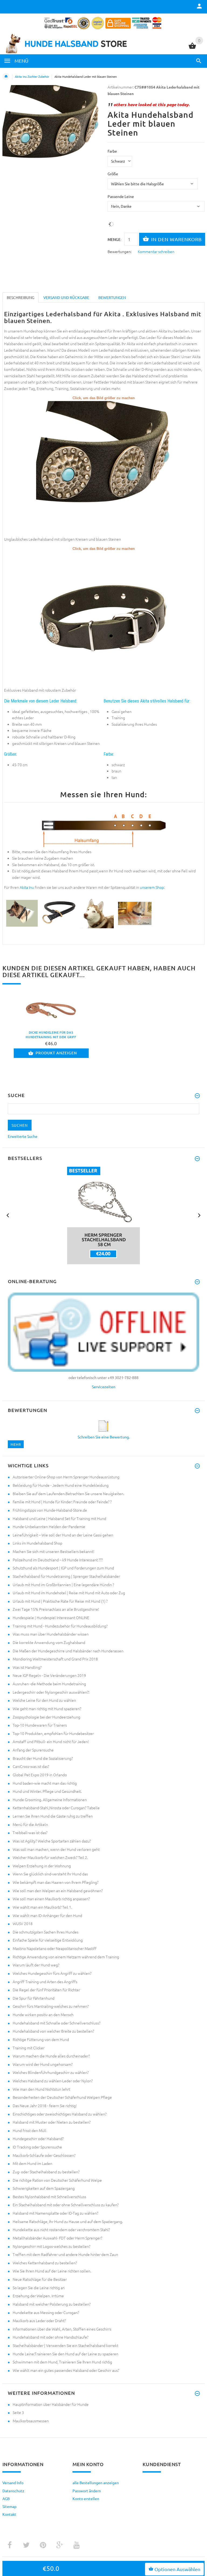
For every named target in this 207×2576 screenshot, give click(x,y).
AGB (6, 2498)
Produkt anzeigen (56, 1053)
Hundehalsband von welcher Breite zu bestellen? (53, 2031)
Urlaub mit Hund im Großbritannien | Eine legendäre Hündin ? (63, 1585)
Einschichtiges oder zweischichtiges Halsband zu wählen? (60, 2114)
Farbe (112, 151)
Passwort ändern (87, 2491)
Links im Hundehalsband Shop (37, 1543)
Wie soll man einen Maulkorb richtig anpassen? (51, 1899)
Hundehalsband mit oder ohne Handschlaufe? (51, 2337)
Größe (113, 174)
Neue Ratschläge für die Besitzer (40, 2279)
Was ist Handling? (27, 1667)
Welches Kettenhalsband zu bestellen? (45, 2263)
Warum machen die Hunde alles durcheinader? (51, 2056)
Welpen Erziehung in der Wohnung (42, 1866)
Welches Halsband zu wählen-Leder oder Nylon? (53, 2081)
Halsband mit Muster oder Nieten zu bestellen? (52, 2122)
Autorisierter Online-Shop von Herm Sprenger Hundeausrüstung (66, 1477)
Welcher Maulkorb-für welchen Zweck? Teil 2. (50, 1857)
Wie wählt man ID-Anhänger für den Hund (47, 1915)
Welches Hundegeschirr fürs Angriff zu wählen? (52, 1973)
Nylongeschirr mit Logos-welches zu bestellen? (51, 2246)
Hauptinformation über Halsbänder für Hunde (51, 2404)
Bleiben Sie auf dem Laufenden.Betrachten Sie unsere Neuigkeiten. (68, 1494)
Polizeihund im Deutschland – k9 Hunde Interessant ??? (58, 1560)
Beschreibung (20, 297)
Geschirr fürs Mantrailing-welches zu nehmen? (51, 2006)
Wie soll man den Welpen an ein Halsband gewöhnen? (58, 1891)
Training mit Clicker (29, 2048)
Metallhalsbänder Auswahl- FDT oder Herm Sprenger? (57, 2238)
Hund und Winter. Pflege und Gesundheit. (47, 1791)
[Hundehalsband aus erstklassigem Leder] (103, 468)
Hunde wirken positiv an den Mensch (43, 2015)
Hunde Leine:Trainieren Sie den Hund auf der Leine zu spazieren (65, 2354)
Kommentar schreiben (156, 251)
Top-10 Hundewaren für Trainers (40, 1725)
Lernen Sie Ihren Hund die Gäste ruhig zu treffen (53, 1816)
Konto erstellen (86, 2498)
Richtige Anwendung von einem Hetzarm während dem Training (66, 1957)
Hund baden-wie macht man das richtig (45, 1783)
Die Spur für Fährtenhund (34, 1998)
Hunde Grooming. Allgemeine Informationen (50, 1800)
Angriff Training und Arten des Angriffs (45, 1982)
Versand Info (13, 2483)
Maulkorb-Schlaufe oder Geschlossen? (44, 2155)
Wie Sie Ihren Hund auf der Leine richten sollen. (52, 2271)
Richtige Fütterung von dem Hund (41, 2039)
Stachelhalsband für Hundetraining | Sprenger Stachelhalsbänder (66, 1576)
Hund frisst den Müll (30, 2130)
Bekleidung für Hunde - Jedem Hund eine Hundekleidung (61, 1485)
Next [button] (199, 1215)
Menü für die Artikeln (30, 1824)
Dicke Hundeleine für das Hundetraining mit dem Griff (51, 1035)
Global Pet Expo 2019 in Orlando (40, 1775)
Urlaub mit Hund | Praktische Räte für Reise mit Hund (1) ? (60, 1601)
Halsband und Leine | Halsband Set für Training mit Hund (59, 1518)
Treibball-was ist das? (30, 1832)
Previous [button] (8, 1215)
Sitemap (9, 2506)
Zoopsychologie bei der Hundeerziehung (46, 1717)
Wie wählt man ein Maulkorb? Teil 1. (42, 1907)
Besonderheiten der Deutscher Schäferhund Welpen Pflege (62, 2097)
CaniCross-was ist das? (31, 1766)
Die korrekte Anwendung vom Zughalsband (49, 1642)
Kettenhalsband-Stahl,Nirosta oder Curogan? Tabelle (56, 1808)
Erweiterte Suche (23, 1136)
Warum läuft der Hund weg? (36, 1965)
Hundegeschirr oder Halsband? (38, 2138)
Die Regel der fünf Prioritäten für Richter (46, 1990)
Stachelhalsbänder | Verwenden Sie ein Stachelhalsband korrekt (65, 2345)
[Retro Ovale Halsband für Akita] (59, 913)
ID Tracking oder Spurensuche (37, 2147)
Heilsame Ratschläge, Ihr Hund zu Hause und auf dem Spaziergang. (68, 2221)
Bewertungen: (120, 251)
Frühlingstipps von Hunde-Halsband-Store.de (50, 1510)
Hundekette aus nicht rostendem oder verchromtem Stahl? (61, 2229)
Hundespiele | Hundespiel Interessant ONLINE (51, 1617)
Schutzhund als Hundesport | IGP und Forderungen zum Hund (63, 1568)
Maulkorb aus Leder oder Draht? (39, 2321)
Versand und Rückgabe (66, 297)
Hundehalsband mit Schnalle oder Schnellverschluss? (56, 2023)
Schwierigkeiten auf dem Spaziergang (44, 2188)
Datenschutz (13, 2491)
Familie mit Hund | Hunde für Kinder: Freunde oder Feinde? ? (62, 1502)
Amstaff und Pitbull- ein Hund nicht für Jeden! (51, 1741)
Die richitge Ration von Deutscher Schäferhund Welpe (57, 2180)
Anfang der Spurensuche (33, 1750)
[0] (192, 48)
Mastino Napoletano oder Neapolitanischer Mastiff (55, 1948)
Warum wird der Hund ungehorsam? (43, 2064)
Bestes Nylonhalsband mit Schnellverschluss (49, 2197)
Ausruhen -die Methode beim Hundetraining (49, 1684)
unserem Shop (152, 887)
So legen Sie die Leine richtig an (39, 2288)
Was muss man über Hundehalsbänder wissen (51, 1634)
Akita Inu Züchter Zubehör (32, 76)
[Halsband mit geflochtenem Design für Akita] (97, 913)
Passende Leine (121, 196)
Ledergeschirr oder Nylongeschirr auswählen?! (51, 1692)
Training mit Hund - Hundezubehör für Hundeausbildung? (60, 1626)
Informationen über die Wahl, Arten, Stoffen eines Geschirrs (62, 2329)
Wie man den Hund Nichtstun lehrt (41, 2089)
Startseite (6, 76)
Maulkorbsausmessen (31, 2421)
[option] (103, 1215)
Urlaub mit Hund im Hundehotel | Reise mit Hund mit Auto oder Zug (69, 1593)
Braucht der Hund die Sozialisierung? (43, 1758)
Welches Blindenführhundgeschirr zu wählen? (51, 2072)
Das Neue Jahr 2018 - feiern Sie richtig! (45, 2106)
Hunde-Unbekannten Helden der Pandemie (49, 1526)
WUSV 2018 (23, 1923)
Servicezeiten (104, 1387)
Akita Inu (27, 887)
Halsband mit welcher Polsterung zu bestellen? (52, 2304)
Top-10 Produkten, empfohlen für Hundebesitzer (53, 1733)
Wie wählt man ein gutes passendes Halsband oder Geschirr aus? (66, 2370)
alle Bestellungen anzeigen (96, 2483)
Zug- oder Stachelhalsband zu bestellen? (46, 2172)
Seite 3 (18, 2412)
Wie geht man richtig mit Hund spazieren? (47, 1709)
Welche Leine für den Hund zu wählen (44, 1700)
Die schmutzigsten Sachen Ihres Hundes (46, 1932)
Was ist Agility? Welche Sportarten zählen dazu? (52, 1841)
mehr (16, 1444)
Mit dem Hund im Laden (32, 2163)
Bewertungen (112, 297)
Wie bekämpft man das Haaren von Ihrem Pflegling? (56, 1882)
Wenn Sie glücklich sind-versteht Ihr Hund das (50, 1874)
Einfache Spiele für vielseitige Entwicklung (48, 1940)
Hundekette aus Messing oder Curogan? (46, 2312)
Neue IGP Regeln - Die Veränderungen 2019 (49, 1675)
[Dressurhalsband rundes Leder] (22, 913)
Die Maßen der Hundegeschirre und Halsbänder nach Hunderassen (68, 1651)
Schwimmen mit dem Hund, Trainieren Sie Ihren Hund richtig (62, 2362)
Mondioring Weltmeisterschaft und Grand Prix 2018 (55, 1659)
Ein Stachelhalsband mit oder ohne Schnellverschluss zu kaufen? (66, 2205)
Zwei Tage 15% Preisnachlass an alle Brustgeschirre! (56, 1609)
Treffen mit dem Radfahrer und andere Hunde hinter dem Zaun (65, 2254)
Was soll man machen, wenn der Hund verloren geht (56, 1849)
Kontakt (9, 2514)
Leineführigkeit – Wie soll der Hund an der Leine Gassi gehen (63, 1535)
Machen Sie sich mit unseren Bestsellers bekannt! (54, 1551)
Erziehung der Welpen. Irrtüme (38, 2296)
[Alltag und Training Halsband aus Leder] (103, 619)
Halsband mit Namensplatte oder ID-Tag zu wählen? (55, 2213)
